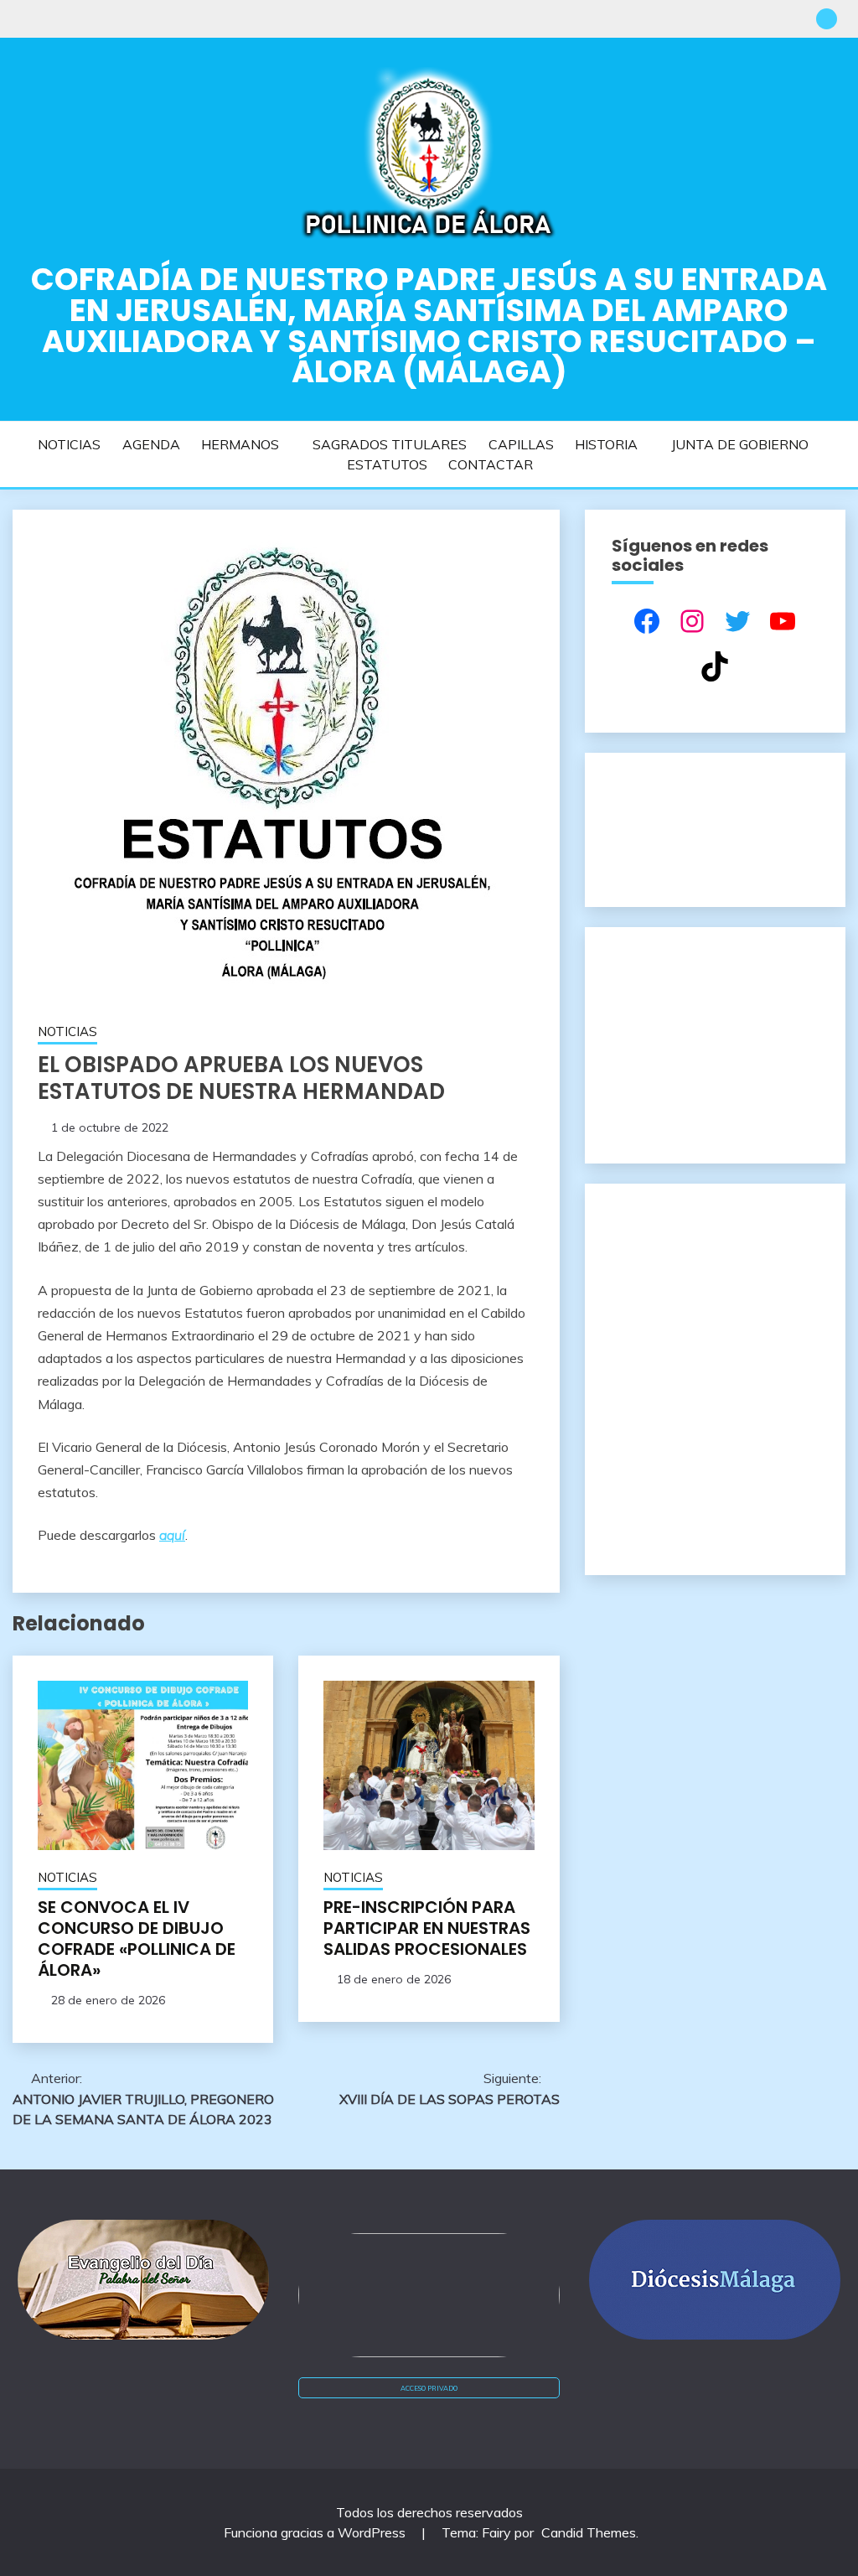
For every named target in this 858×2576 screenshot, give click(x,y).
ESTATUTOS (387, 464)
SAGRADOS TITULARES (390, 444)
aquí (172, 1535)
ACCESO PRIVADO (429, 2388)
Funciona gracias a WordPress (316, 2532)
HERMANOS (240, 444)
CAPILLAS (521, 444)
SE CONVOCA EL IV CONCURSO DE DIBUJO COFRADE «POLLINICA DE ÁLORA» (137, 1938)
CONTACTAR (491, 464)
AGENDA (151, 444)
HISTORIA (606, 444)
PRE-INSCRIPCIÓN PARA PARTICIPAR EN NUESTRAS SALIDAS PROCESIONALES (427, 1928)
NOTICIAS (69, 444)
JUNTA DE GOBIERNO (740, 444)
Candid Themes (589, 2532)
